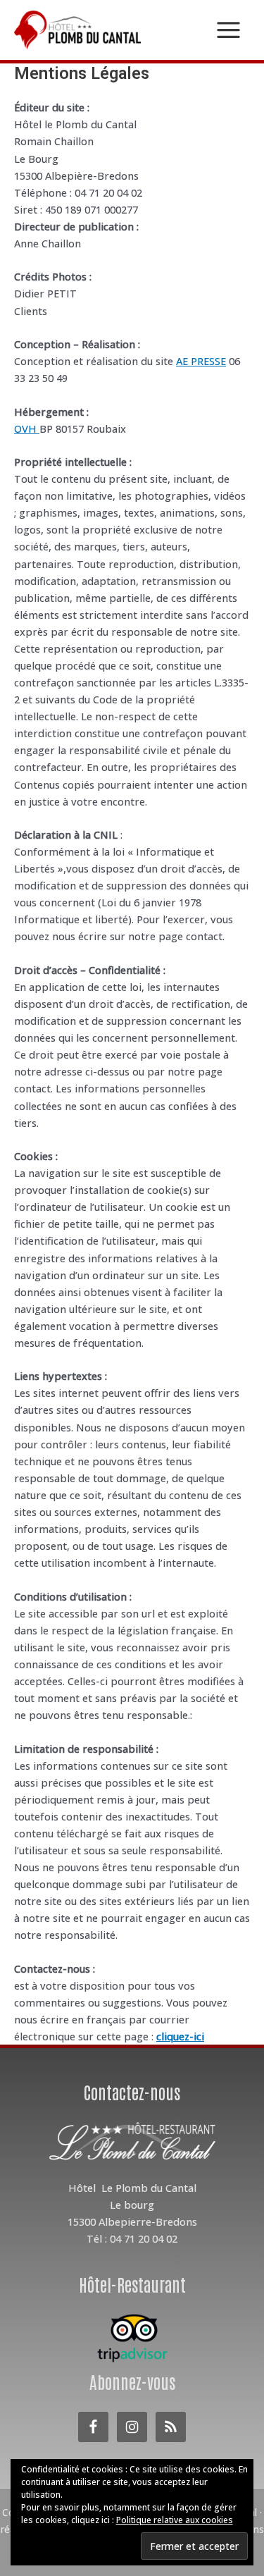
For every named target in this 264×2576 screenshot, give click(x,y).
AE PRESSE (201, 361)
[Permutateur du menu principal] (228, 30)
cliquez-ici (180, 2036)
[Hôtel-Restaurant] (132, 2338)
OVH (27, 429)
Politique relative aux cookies (175, 2520)
